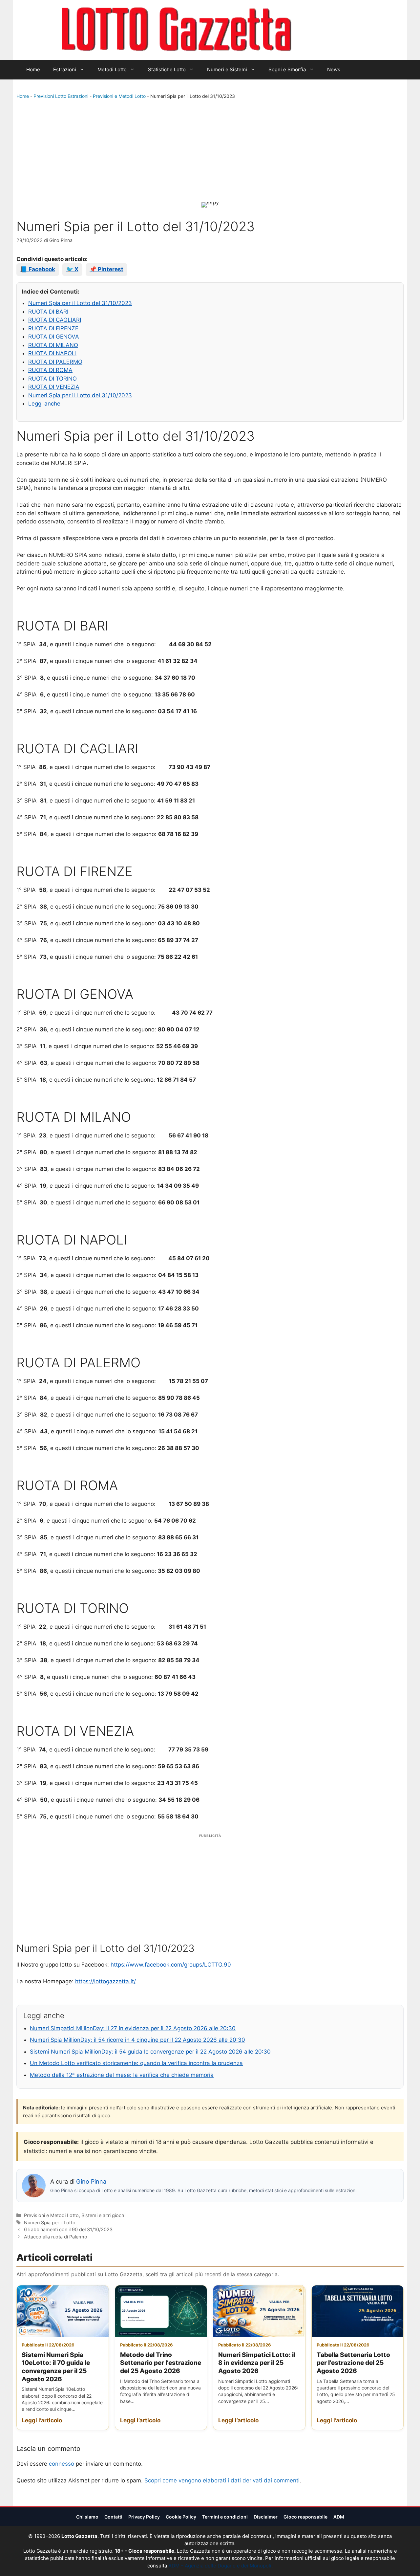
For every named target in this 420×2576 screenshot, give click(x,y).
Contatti (113, 2517)
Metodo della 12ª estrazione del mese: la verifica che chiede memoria (122, 2075)
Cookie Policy (181, 2517)
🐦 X (72, 269)
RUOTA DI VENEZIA (54, 387)
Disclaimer (266, 2517)
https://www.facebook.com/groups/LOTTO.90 (171, 1965)
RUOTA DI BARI (48, 312)
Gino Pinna (91, 2181)
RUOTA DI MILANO (53, 345)
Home (33, 69)
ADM (339, 2517)
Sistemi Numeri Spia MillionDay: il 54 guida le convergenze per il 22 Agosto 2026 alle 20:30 (150, 2052)
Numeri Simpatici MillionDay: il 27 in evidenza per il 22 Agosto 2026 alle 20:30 (133, 2028)
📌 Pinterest (106, 269)
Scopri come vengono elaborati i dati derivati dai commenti (222, 2480)
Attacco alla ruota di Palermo (56, 2237)
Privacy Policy (144, 2517)
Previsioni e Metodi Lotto (119, 96)
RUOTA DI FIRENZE (53, 328)
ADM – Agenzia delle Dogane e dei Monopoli (220, 2566)
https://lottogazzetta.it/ (105, 1981)
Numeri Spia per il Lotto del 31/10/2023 (80, 303)
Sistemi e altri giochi (103, 2215)
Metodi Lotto (112, 69)
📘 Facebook (38, 269)
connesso (62, 2464)
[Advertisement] (210, 152)
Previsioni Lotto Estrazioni (61, 96)
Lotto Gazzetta (329, 30)
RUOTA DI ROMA (50, 370)
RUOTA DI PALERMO (55, 362)
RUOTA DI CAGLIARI (55, 320)
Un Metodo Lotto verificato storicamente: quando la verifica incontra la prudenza (136, 2063)
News (334, 69)
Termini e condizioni (225, 2517)
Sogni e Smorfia (287, 69)
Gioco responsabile (305, 2517)
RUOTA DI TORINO (52, 379)
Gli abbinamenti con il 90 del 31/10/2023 (68, 2229)
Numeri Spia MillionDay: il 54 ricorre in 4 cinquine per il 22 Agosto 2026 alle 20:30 (137, 2040)
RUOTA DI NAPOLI (52, 353)
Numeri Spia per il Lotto (50, 2223)
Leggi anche (44, 404)
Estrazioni (65, 69)
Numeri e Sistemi (227, 69)
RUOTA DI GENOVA (54, 337)
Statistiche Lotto (167, 69)
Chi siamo (87, 2517)
